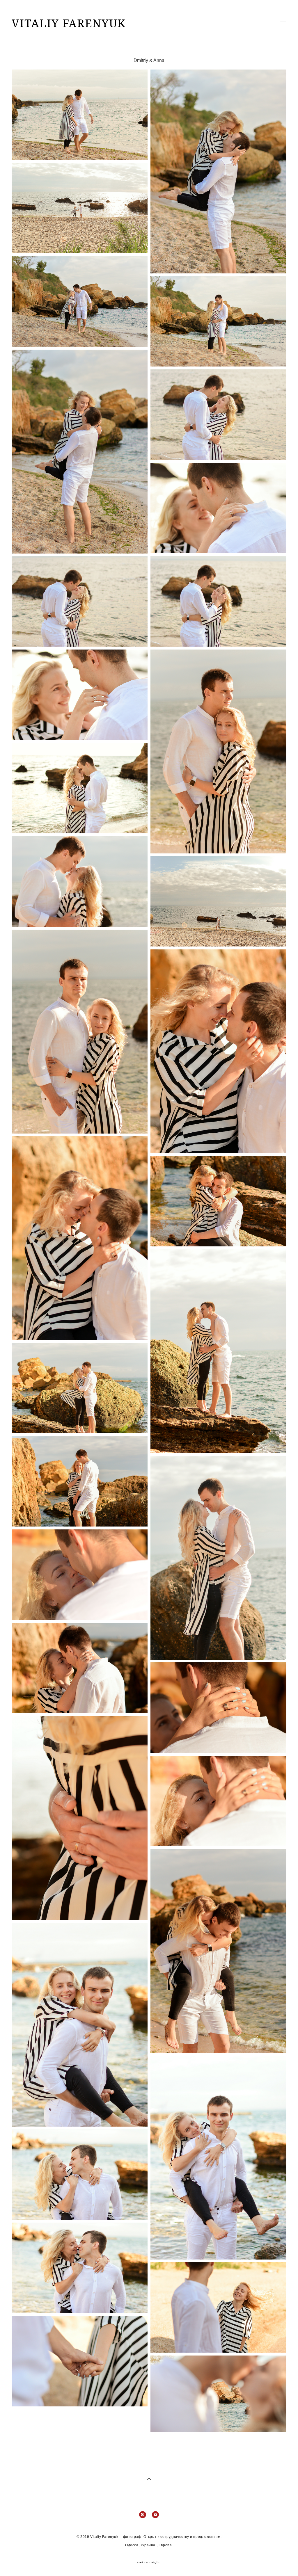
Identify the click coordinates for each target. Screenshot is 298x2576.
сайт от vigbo (149, 2562)
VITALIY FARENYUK (69, 23)
